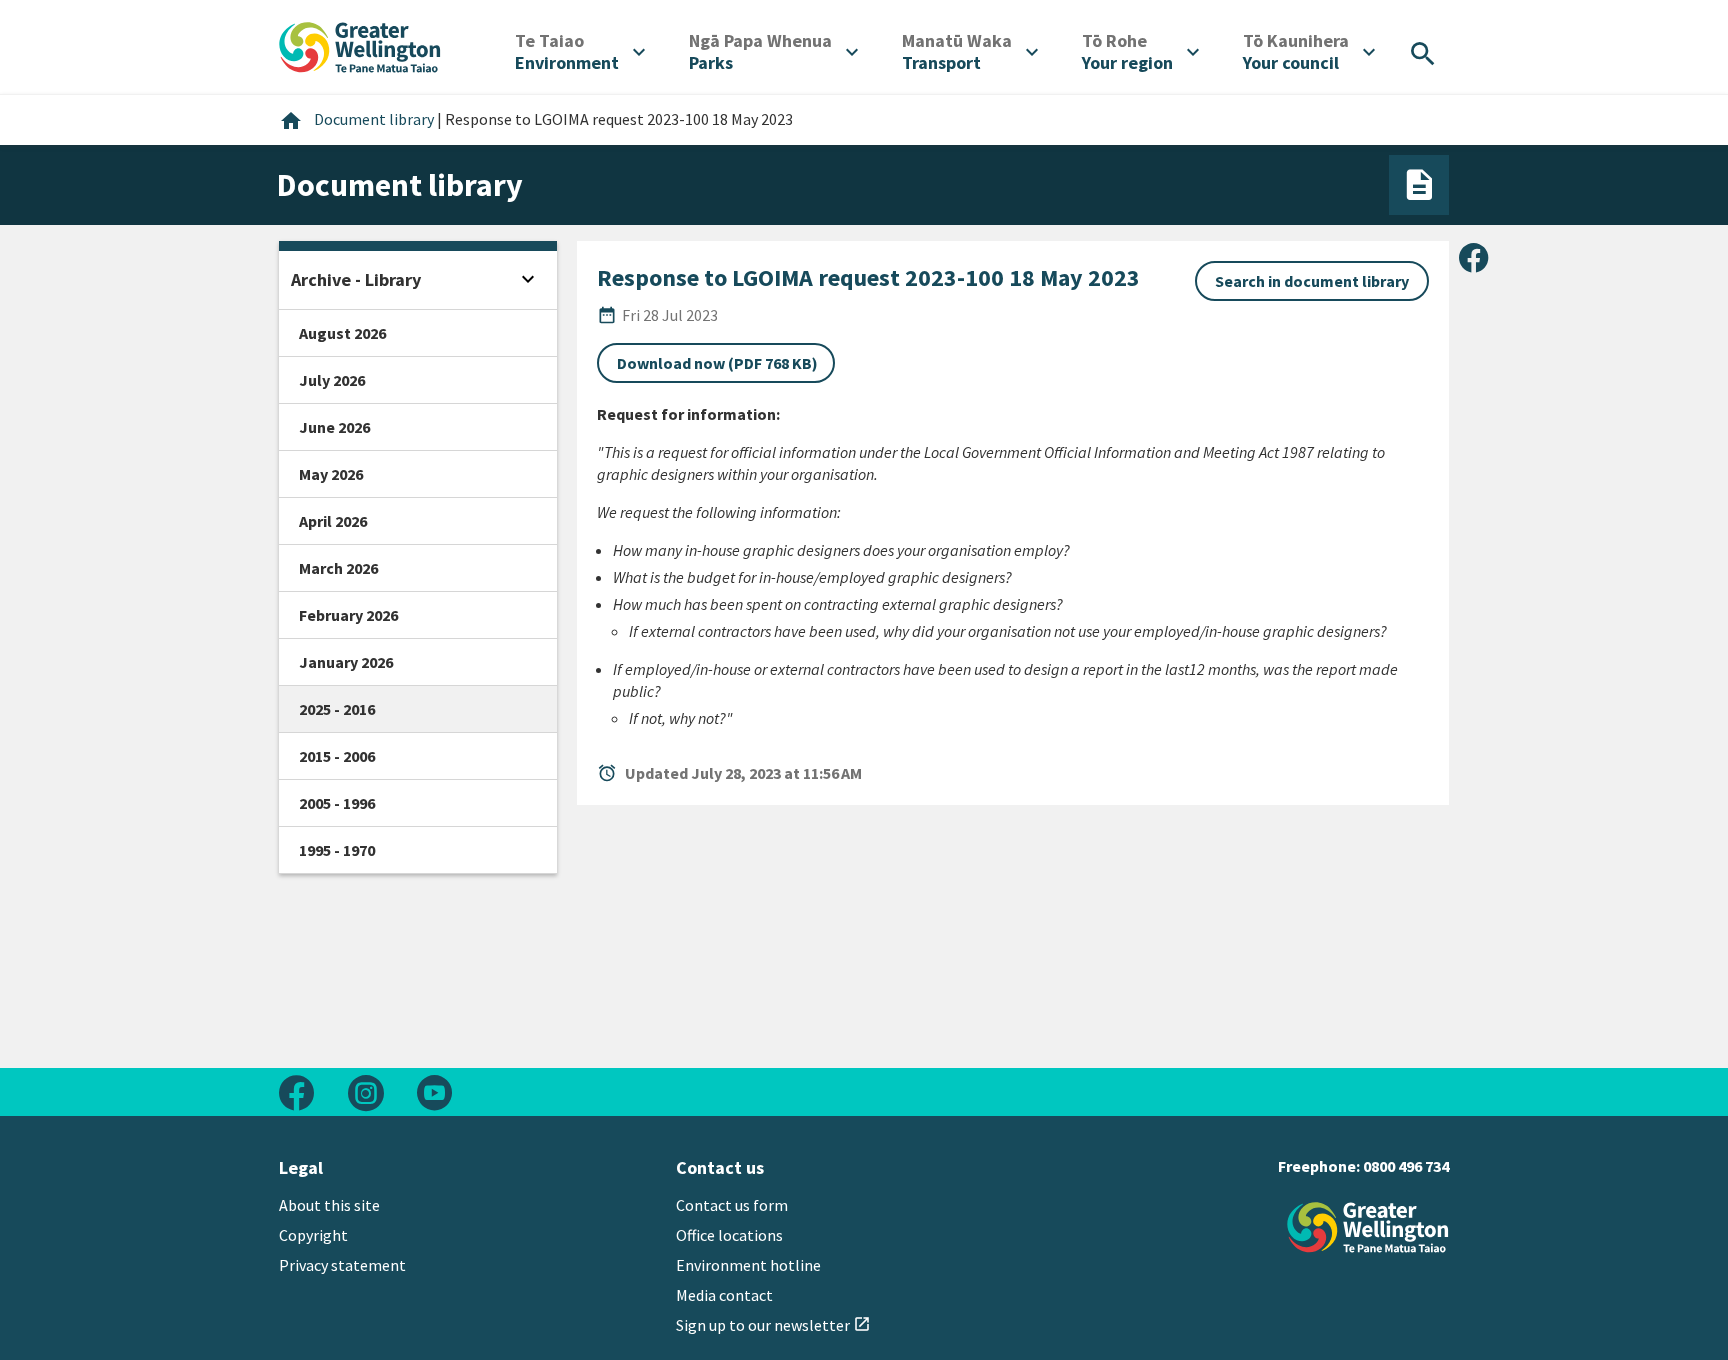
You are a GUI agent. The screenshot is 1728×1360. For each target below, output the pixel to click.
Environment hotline (748, 1265)
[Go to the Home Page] (1368, 1227)
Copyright (313, 1235)
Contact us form (732, 1205)
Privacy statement (342, 1265)
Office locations (729, 1235)
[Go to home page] (360, 45)
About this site (329, 1205)
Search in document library (1312, 281)
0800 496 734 (1406, 1166)
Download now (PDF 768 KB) (717, 363)
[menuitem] (580, 52)
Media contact (724, 1295)
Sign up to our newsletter (773, 1325)
